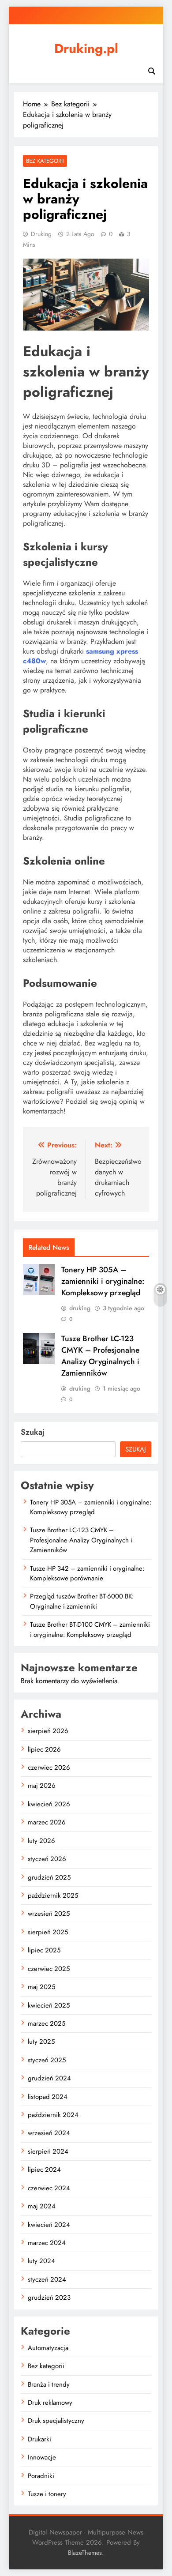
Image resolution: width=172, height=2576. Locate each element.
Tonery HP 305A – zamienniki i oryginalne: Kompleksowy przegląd (103, 1281)
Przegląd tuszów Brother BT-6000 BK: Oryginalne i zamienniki (82, 1601)
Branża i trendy (49, 2384)
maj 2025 (41, 1987)
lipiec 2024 (44, 2170)
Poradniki (41, 2476)
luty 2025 (41, 2042)
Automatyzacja (48, 2348)
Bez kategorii (45, 161)
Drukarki (39, 2439)
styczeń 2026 (47, 1859)
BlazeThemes (85, 2553)
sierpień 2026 (48, 1731)
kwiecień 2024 (49, 2225)
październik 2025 (53, 1895)
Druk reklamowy (50, 2403)
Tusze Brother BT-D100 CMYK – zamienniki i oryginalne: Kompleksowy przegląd (90, 1629)
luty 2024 (41, 2261)
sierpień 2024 (48, 2151)
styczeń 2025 (47, 2060)
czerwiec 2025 (49, 1969)
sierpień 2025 (48, 1932)
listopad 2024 (48, 2097)
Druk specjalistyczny (56, 2421)
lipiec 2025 (44, 1950)
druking (41, 234)
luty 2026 (41, 1841)
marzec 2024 (47, 2243)
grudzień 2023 (49, 2298)
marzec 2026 (47, 1822)
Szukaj (33, 1432)
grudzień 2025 (49, 1877)
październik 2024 (53, 2115)
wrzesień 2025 (49, 1914)
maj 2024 (42, 2206)
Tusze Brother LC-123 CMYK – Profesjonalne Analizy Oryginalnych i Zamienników (100, 1356)
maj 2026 (42, 1786)
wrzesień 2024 (49, 2133)
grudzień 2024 (49, 2078)
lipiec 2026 (44, 1749)
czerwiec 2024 (49, 2188)
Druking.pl (86, 49)
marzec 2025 (47, 2023)
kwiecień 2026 (49, 1804)
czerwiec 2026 (49, 1767)
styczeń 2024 (47, 2279)
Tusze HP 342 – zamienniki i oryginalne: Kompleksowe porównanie (87, 1573)
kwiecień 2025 (49, 2005)
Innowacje (42, 2457)
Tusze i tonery (47, 2494)
